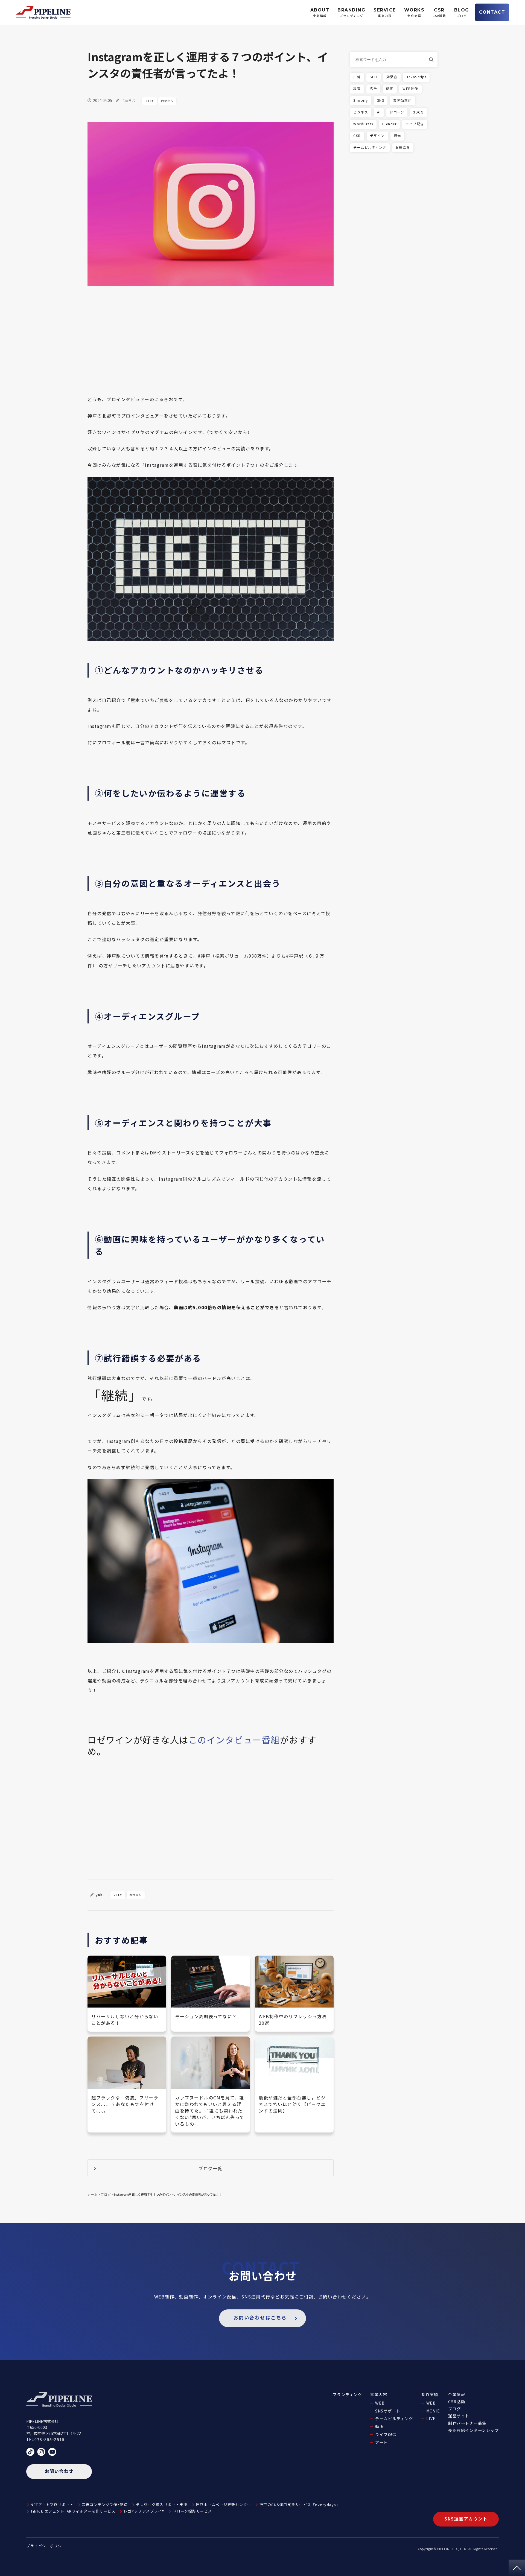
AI (379, 112)
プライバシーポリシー (46, 2546)
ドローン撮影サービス (192, 2511)
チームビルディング (370, 147)
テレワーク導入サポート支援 (162, 2504)
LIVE (431, 2419)
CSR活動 (457, 2402)
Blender (390, 124)
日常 (357, 77)
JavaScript (416, 77)
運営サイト (459, 2416)
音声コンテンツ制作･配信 (105, 2504)
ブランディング (348, 2394)
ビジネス (361, 112)
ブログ (149, 101)
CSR (357, 135)
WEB (380, 2403)
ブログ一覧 (211, 2168)
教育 (357, 88)
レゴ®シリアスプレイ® (144, 2511)
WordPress (363, 124)
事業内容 (379, 2394)
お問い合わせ (59, 2471)
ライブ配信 (415, 124)
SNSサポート (388, 2411)
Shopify (361, 100)
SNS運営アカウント (466, 2519)
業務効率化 (402, 100)
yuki (100, 1894)
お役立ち (167, 101)
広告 (373, 88)
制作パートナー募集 (467, 2423)
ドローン (397, 112)
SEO (374, 77)
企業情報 (457, 2394)
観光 (397, 135)
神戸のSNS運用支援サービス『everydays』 (300, 2504)
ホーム (93, 2194)
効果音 (392, 77)
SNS (381, 100)
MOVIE (433, 2411)
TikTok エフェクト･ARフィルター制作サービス (73, 2511)
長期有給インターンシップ (473, 2430)
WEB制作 (410, 88)
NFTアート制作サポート (52, 2504)
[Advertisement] (211, 344)
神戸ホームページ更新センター (224, 2504)
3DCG (418, 112)
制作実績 (430, 2394)
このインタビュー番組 (234, 1740)
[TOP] (517, 2568)
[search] (433, 60)
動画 (390, 88)
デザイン (377, 135)
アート (381, 2442)
